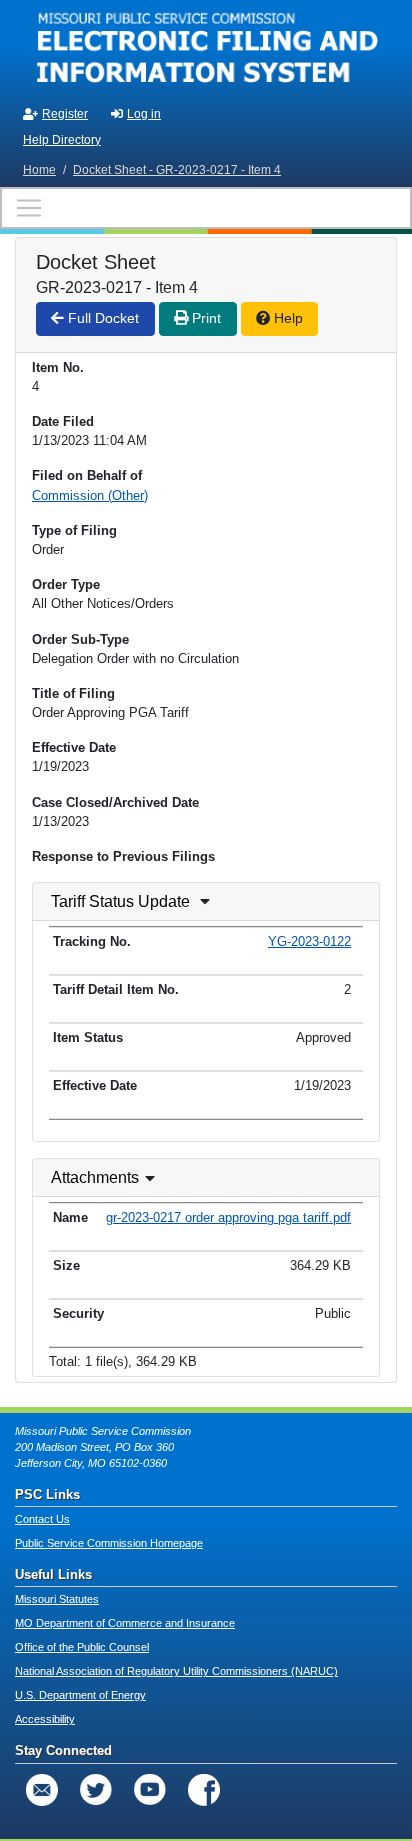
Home (39, 170)
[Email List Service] (42, 1790)
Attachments (95, 1177)
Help (286, 318)
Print (204, 318)
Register (65, 114)
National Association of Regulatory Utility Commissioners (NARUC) (176, 1671)
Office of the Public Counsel (82, 1647)
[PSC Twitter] (96, 1790)
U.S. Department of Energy (80, 1695)
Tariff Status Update (120, 901)
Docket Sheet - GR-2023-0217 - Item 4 (177, 170)
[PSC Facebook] (204, 1790)
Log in (144, 114)
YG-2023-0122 (309, 941)
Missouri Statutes (57, 1599)
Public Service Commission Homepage (109, 1543)
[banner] (206, 48)
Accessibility (45, 1719)
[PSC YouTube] (150, 1790)
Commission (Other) (90, 495)
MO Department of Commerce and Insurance (125, 1623)
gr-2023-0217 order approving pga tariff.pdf (228, 1217)
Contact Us (42, 1519)
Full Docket (101, 318)
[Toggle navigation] (206, 208)
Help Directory (62, 140)
